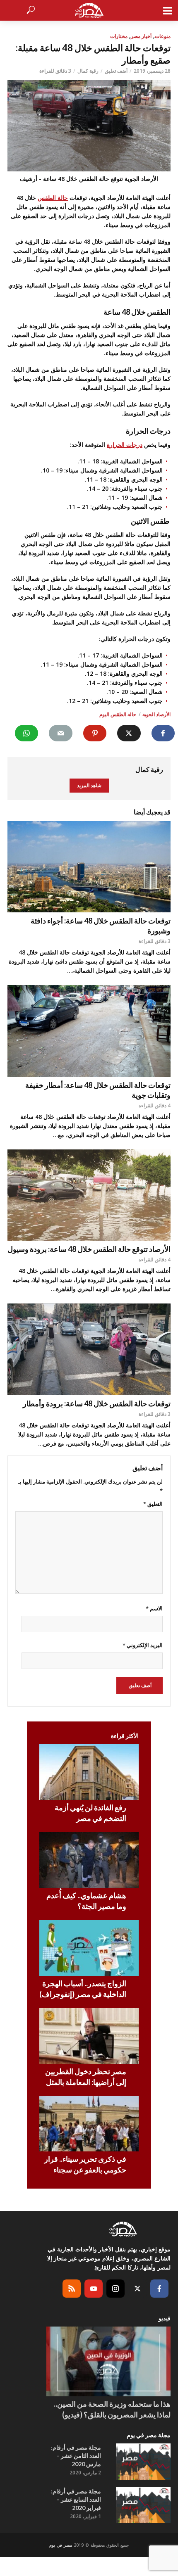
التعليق (153, 1504)
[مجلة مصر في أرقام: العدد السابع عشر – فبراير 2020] (143, 2505)
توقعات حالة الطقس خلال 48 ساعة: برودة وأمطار (97, 1403)
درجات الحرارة (125, 445)
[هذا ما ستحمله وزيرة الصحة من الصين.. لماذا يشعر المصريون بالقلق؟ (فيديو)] (108, 2361)
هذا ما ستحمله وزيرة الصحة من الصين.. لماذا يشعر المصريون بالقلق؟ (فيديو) (112, 2409)
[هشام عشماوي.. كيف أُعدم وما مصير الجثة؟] (89, 1860)
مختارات (119, 36)
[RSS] (72, 2289)
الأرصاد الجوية (156, 714)
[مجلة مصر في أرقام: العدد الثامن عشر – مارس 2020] (143, 2462)
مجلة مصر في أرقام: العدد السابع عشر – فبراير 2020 (76, 2499)
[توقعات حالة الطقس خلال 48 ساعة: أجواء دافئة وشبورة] (89, 867)
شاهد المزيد (89, 785)
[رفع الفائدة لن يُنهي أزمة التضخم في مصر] (89, 1772)
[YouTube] (94, 2289)
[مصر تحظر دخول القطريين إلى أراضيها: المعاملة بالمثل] (89, 2036)
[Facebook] (159, 2289)
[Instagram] (115, 2289)
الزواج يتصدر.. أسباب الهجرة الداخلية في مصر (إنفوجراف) (83, 1989)
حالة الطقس (53, 198)
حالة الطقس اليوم (118, 714)
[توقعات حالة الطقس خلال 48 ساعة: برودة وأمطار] (89, 1349)
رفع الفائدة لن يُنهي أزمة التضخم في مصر (90, 1813)
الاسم (154, 1608)
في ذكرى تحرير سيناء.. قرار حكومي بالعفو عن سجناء (85, 2164)
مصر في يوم (61, 2545)
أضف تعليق (116, 71)
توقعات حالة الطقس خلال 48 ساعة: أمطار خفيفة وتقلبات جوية (98, 1090)
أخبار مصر (141, 36)
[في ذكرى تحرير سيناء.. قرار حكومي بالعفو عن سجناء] (89, 2124)
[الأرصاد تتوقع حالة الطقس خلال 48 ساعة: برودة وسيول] (89, 1195)
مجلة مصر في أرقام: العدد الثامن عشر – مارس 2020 (76, 2456)
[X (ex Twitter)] (137, 2289)
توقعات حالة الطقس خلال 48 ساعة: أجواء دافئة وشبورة (101, 926)
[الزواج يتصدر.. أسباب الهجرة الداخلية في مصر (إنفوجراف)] (89, 1948)
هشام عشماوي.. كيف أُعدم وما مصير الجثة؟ (86, 1901)
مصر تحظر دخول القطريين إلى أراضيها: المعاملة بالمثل (86, 2077)
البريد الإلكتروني (143, 1645)
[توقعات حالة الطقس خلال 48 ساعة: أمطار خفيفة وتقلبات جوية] (89, 1031)
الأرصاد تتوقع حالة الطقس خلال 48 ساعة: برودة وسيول (89, 1249)
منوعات (163, 36)
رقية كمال (88, 71)
